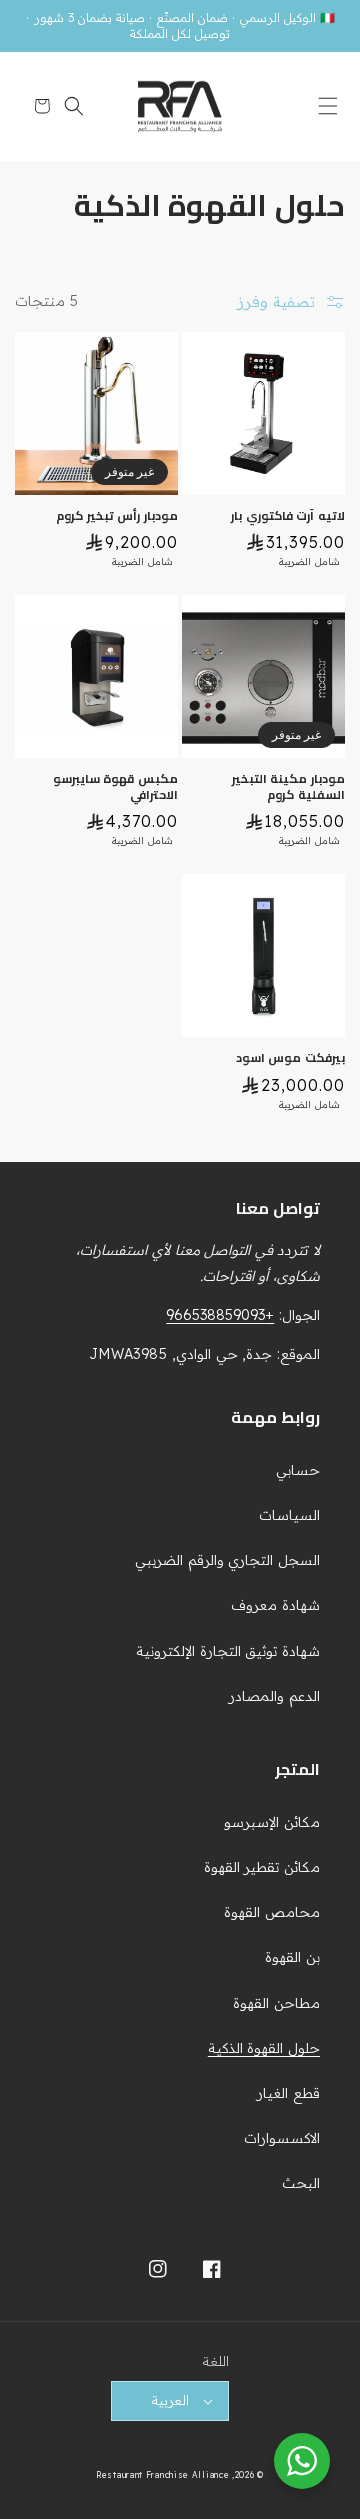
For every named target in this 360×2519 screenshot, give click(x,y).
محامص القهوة (272, 1912)
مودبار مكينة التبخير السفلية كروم (288, 786)
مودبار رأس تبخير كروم (117, 516)
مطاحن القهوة (276, 2003)
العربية (170, 2400)
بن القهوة (292, 1957)
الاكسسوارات (282, 2138)
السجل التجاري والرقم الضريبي (227, 1560)
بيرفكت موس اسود (290, 1058)
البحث (301, 2183)
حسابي (298, 1470)
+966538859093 (220, 1315)
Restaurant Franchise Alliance (162, 2475)
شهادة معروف (275, 1605)
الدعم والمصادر (274, 1696)
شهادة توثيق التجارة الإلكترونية (228, 1651)
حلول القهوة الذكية (264, 2048)
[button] (323, 106)
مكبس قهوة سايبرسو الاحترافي (115, 786)
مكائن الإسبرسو (272, 1822)
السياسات (289, 1515)
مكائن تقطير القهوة (262, 1867)
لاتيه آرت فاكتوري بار (288, 516)
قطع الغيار (288, 2093)
